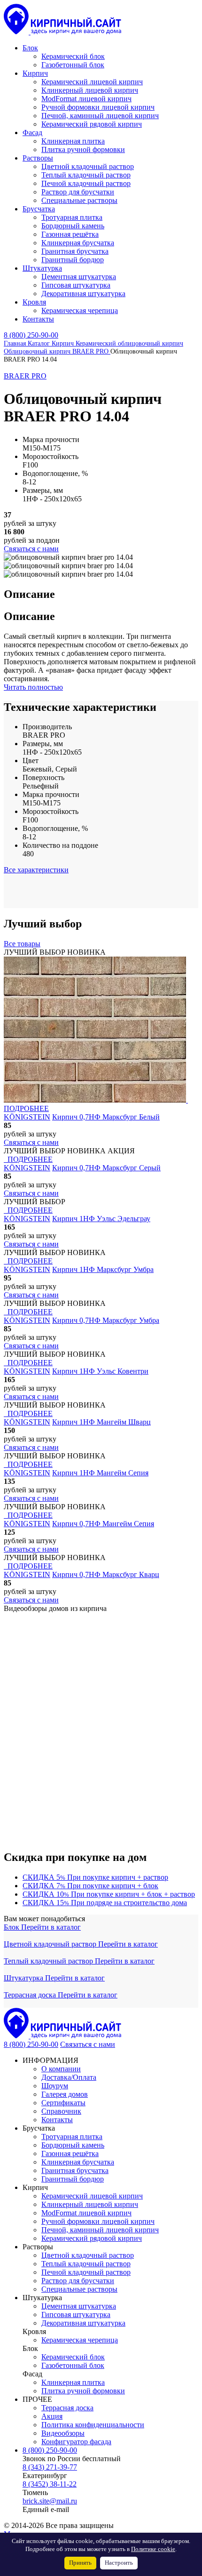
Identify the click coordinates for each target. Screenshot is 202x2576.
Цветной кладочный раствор (51, 1944)
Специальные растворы (79, 2289)
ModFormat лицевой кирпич (86, 2213)
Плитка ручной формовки (83, 2391)
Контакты (57, 2120)
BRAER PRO (25, 376)
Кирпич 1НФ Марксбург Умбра (103, 1269)
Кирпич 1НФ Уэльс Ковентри (100, 1371)
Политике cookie (153, 2549)
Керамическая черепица (80, 2340)
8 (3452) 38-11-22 (50, 2484)
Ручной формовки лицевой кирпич (98, 2221)
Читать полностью (33, 687)
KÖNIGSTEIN (27, 1117)
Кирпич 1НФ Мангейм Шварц (101, 1422)
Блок (12, 1927)
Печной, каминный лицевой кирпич (100, 2230)
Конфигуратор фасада (76, 2442)
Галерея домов (65, 2094)
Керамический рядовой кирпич (92, 2238)
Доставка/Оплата (69, 2077)
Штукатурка (24, 1978)
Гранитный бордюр (73, 2179)
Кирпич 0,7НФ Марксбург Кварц (106, 1574)
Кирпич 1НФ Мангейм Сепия (100, 1473)
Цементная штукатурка (79, 2306)
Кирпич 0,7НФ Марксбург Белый (106, 1117)
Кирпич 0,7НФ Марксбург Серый (106, 1168)
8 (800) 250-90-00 (31, 335)
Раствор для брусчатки (78, 2281)
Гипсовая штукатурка (76, 2314)
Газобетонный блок (73, 2365)
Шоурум (55, 2086)
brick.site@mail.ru (50, 2501)
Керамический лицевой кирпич (92, 2196)
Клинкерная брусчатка (78, 2162)
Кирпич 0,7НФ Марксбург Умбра (106, 1320)
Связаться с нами (88, 2044)
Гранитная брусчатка (75, 2170)
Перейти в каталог (51, 1927)
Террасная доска (31, 1995)
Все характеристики (36, 870)
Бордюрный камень (73, 2145)
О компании (61, 2069)
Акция (52, 2416)
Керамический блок (73, 2357)
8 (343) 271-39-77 (50, 2467)
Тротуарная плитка (72, 2137)
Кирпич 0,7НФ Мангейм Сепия (103, 1524)
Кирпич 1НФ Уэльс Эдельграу (101, 1219)
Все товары (22, 944)
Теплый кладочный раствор (49, 1961)
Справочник (61, 2111)
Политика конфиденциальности (93, 2425)
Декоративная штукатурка (83, 2323)
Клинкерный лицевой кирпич (90, 2204)
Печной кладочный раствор (86, 2272)
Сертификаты (63, 2103)
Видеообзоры (63, 2433)
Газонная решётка (70, 2153)
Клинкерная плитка (73, 2382)
